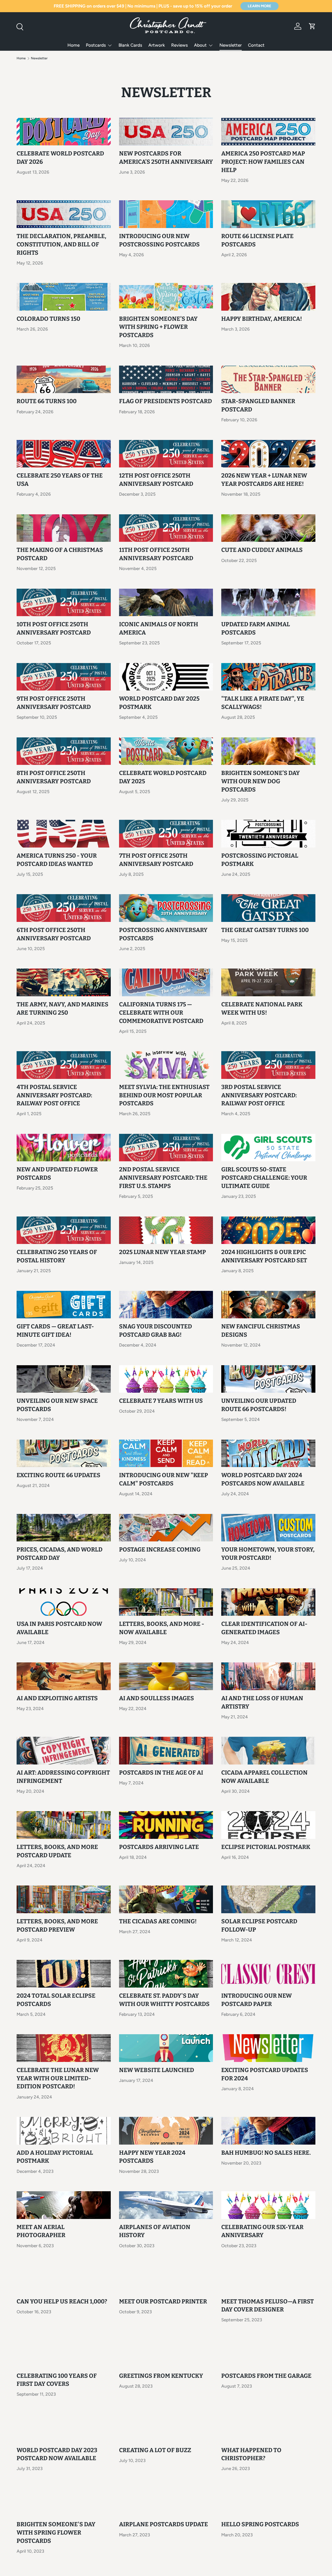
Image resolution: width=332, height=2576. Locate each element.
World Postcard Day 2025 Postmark (159, 703)
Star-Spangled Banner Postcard (258, 405)
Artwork (157, 45)
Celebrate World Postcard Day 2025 (163, 777)
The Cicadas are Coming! (158, 1921)
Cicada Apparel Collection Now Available (264, 1777)
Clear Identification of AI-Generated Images (264, 1628)
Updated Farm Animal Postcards (256, 628)
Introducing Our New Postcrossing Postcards (159, 240)
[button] (312, 26)
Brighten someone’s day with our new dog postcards (261, 781)
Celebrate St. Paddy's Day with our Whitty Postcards (164, 2000)
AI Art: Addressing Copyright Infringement (63, 1777)
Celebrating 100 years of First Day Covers (57, 2380)
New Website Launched (157, 2070)
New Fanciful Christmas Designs (261, 1331)
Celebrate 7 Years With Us (161, 1401)
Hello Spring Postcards (260, 2524)
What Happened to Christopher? (251, 2454)
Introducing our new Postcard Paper (257, 2000)
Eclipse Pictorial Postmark (266, 1847)
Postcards (96, 45)
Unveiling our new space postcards (57, 1405)
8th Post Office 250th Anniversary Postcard (54, 777)
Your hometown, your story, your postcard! (268, 1554)
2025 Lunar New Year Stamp (162, 1252)
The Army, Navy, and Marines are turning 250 (63, 1009)
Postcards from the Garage (266, 2376)
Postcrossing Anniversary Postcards (163, 934)
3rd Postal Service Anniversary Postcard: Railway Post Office (259, 1095)
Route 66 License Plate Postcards (257, 240)
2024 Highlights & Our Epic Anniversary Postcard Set (264, 1256)
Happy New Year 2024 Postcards (152, 2157)
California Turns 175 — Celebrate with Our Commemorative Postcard (161, 1013)
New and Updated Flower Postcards (57, 1174)
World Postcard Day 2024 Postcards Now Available (263, 1479)
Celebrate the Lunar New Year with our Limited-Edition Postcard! (58, 2078)
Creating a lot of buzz (155, 2450)
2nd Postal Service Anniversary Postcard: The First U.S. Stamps (163, 1178)
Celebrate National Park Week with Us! (262, 1009)
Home (74, 45)
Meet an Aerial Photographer (41, 2231)
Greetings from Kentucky (161, 2376)
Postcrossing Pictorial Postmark (260, 860)
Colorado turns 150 (48, 319)
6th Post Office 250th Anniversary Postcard (54, 934)
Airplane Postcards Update (164, 2524)
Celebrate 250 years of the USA (60, 480)
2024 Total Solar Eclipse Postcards (56, 2000)
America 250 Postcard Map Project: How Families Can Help (263, 162)
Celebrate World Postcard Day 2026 (60, 158)
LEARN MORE (260, 6)
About (200, 45)
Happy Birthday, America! (262, 319)
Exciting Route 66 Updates (58, 1475)
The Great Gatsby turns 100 (265, 930)
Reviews (179, 45)
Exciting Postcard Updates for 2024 (265, 2074)
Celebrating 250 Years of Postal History (57, 1256)
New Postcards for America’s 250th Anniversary (166, 158)
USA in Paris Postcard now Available (59, 1628)
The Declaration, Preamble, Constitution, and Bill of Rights (61, 244)
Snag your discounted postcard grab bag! (155, 1331)
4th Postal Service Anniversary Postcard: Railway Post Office (54, 1095)
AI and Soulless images (157, 1698)
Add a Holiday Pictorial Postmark (55, 2157)
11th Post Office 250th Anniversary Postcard (156, 554)
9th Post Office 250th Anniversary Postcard (54, 703)
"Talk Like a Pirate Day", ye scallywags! (263, 703)
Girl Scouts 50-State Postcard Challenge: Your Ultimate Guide (264, 1178)
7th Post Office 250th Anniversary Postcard (156, 860)
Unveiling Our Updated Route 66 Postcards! (259, 1405)
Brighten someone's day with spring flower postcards (56, 2533)
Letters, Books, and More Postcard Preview (57, 1926)
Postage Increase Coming (160, 1550)
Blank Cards (130, 45)
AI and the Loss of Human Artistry (262, 1702)
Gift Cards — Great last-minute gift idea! (55, 1331)
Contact (256, 45)
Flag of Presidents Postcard (165, 401)
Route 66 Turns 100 (47, 401)
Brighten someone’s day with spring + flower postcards (158, 327)
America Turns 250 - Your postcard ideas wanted (57, 860)
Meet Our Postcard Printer (163, 2301)
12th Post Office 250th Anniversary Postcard (156, 480)
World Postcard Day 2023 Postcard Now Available (57, 2454)
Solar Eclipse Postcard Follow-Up (259, 1926)
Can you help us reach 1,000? (62, 2301)
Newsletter (231, 45)
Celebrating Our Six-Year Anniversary (262, 2231)
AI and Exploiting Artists (57, 1698)
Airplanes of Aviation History (155, 2231)
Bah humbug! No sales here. (266, 2153)
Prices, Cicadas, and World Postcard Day (60, 1554)
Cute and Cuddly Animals (262, 550)
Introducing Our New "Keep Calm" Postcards (164, 1479)
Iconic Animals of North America (159, 628)
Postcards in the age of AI (161, 1773)
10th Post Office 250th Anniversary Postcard (54, 628)
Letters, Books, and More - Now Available (162, 1628)
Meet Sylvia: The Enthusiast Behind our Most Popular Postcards (164, 1095)
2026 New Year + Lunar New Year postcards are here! (264, 480)
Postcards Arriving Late (159, 1847)
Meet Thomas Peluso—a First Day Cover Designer (268, 2306)
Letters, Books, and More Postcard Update (57, 1851)
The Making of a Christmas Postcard (60, 554)
